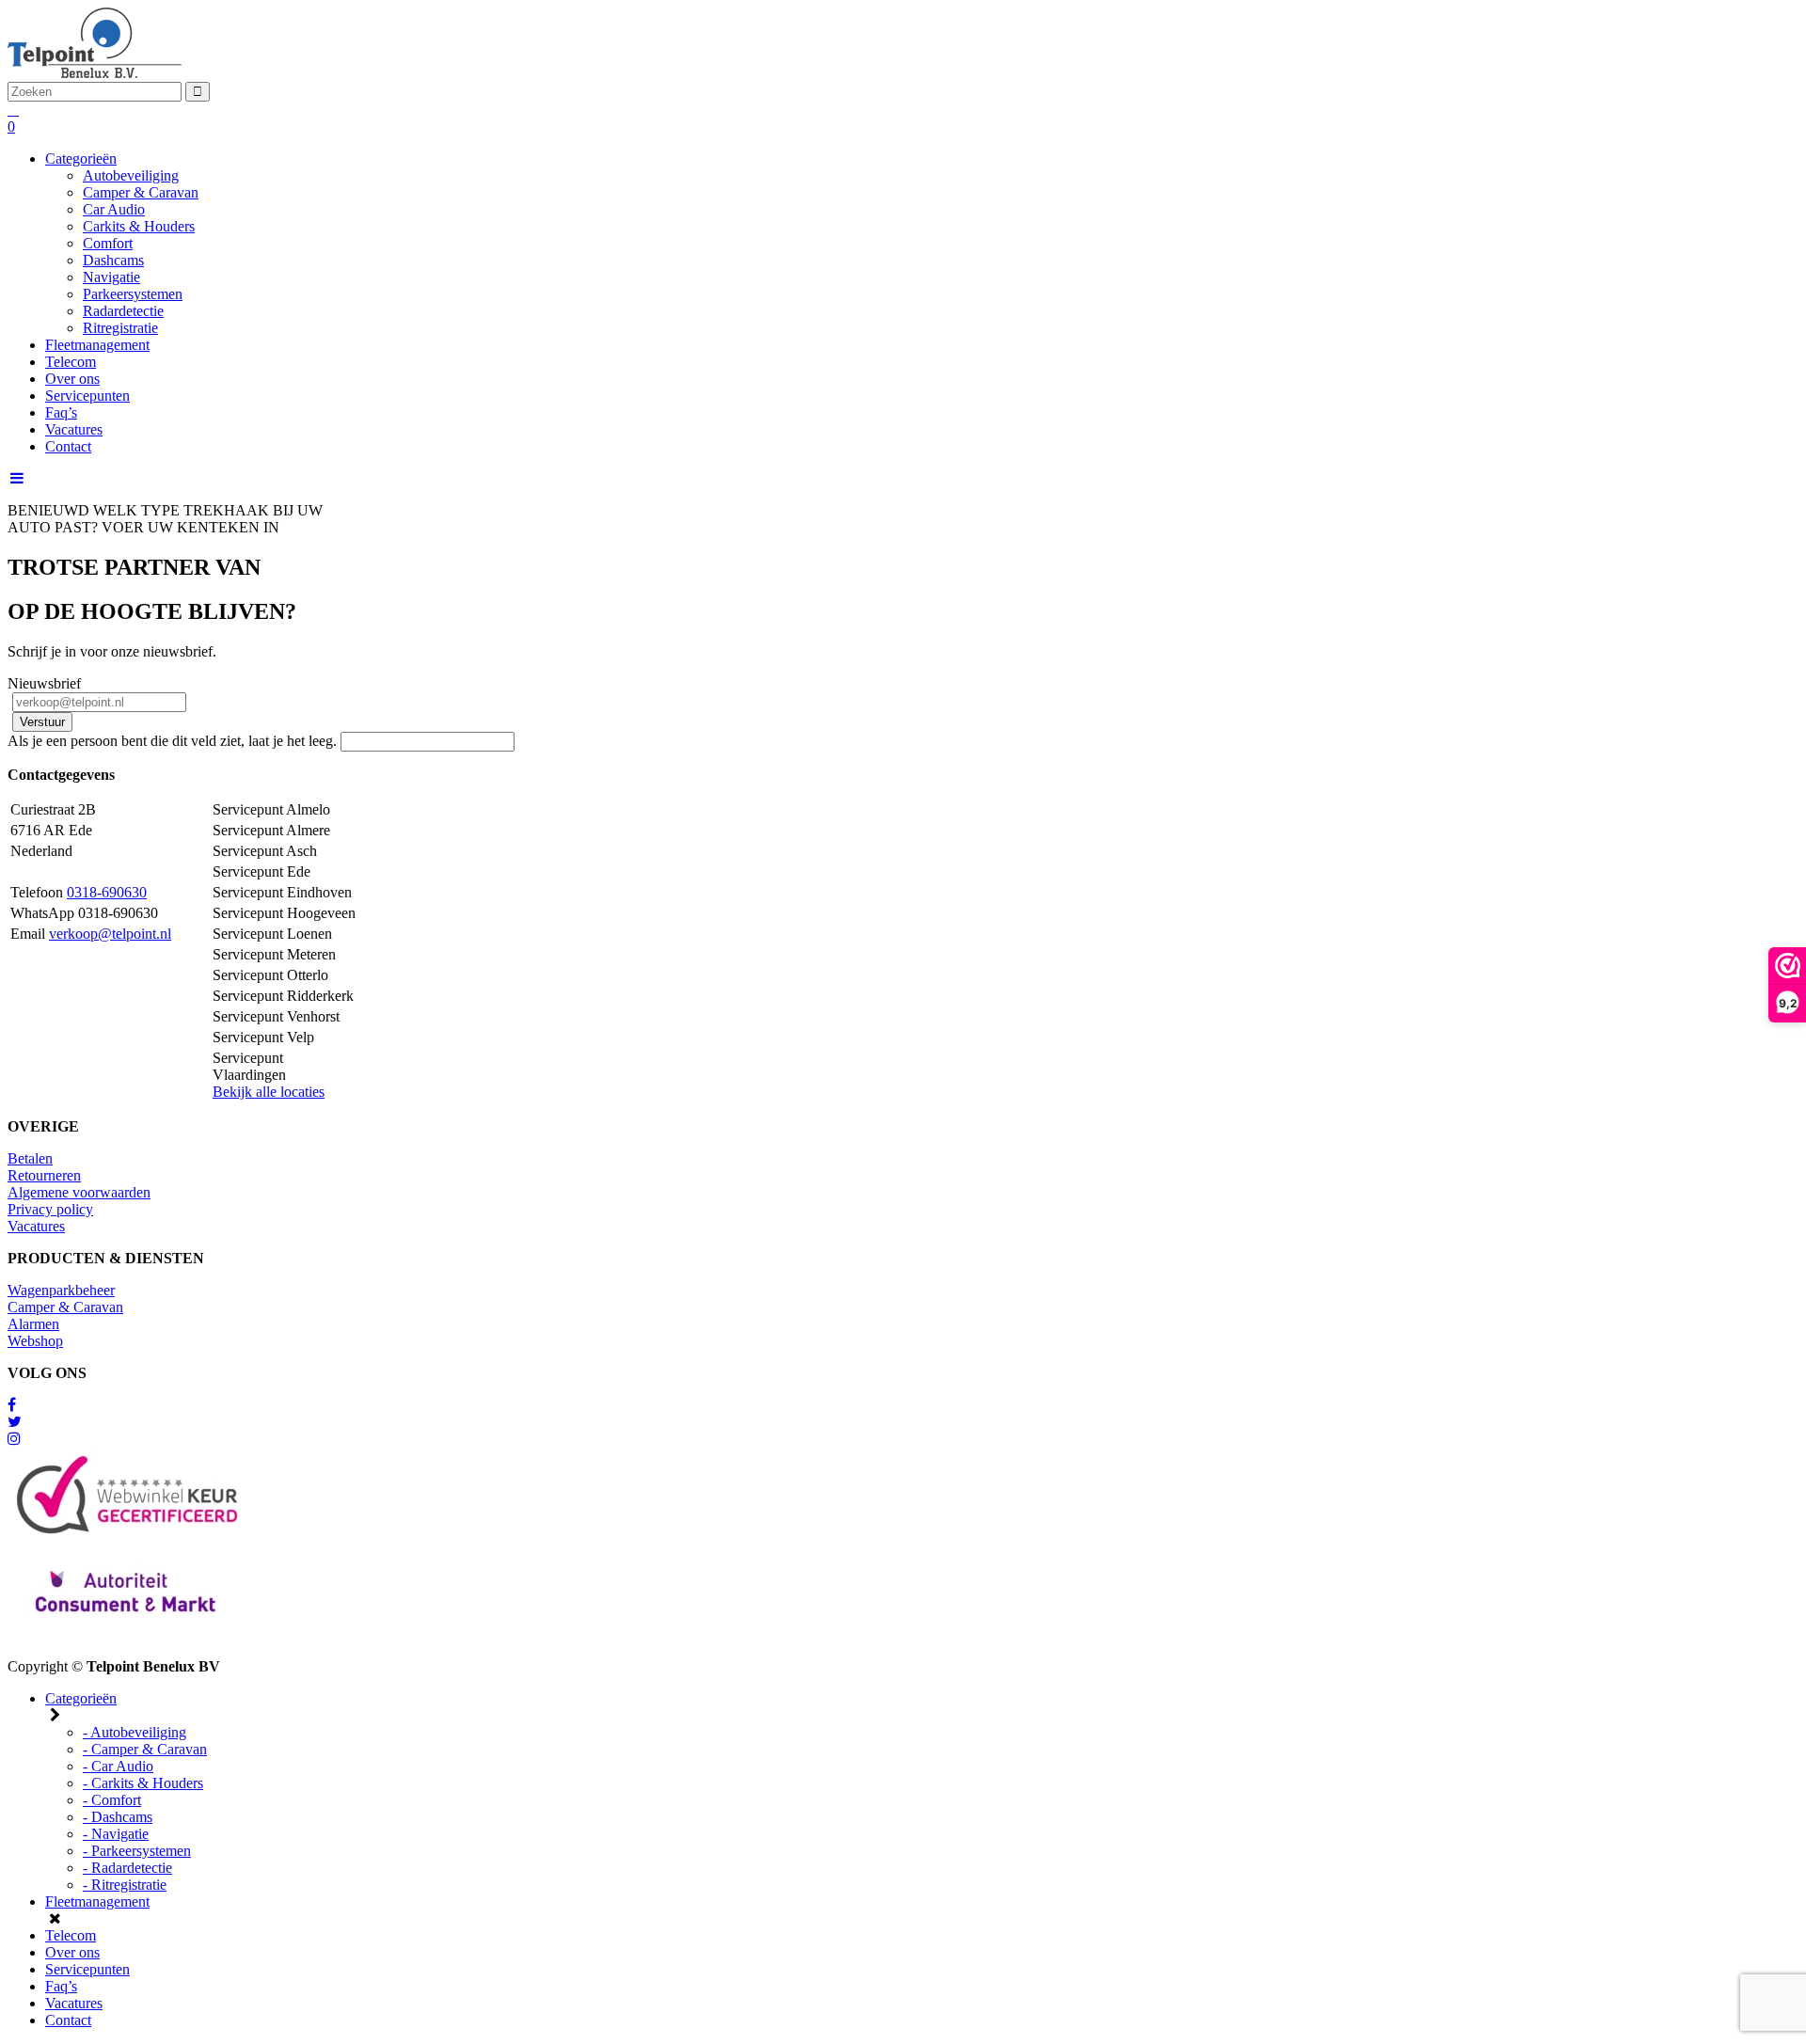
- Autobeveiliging (135, 1732)
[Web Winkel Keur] (12, 1405)
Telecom (71, 362)
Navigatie (111, 277)
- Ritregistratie (125, 1885)
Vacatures (74, 429)
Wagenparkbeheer (61, 1290)
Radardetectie (123, 311)
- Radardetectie (127, 1868)
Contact (68, 446)
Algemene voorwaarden (79, 1192)
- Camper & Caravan (145, 1749)
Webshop (35, 1341)
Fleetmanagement (97, 345)
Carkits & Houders (139, 226)
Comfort (108, 243)
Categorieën (81, 158)
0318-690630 (107, 892)
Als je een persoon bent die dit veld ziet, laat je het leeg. (174, 741)
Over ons (72, 379)
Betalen (30, 1158)
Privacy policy (50, 1209)
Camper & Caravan (141, 192)
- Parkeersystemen (137, 1851)
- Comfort (112, 1800)
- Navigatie (116, 1834)
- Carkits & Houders (143, 1783)
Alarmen (33, 1324)
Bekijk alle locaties (269, 1092)
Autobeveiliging (131, 175)
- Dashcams (118, 1817)
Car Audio (114, 209)
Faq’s (61, 412)
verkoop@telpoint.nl (110, 934)
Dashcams (113, 260)
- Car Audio (118, 1766)
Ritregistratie (120, 328)
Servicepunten (87, 396)
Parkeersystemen (133, 294)
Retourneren (44, 1175)
